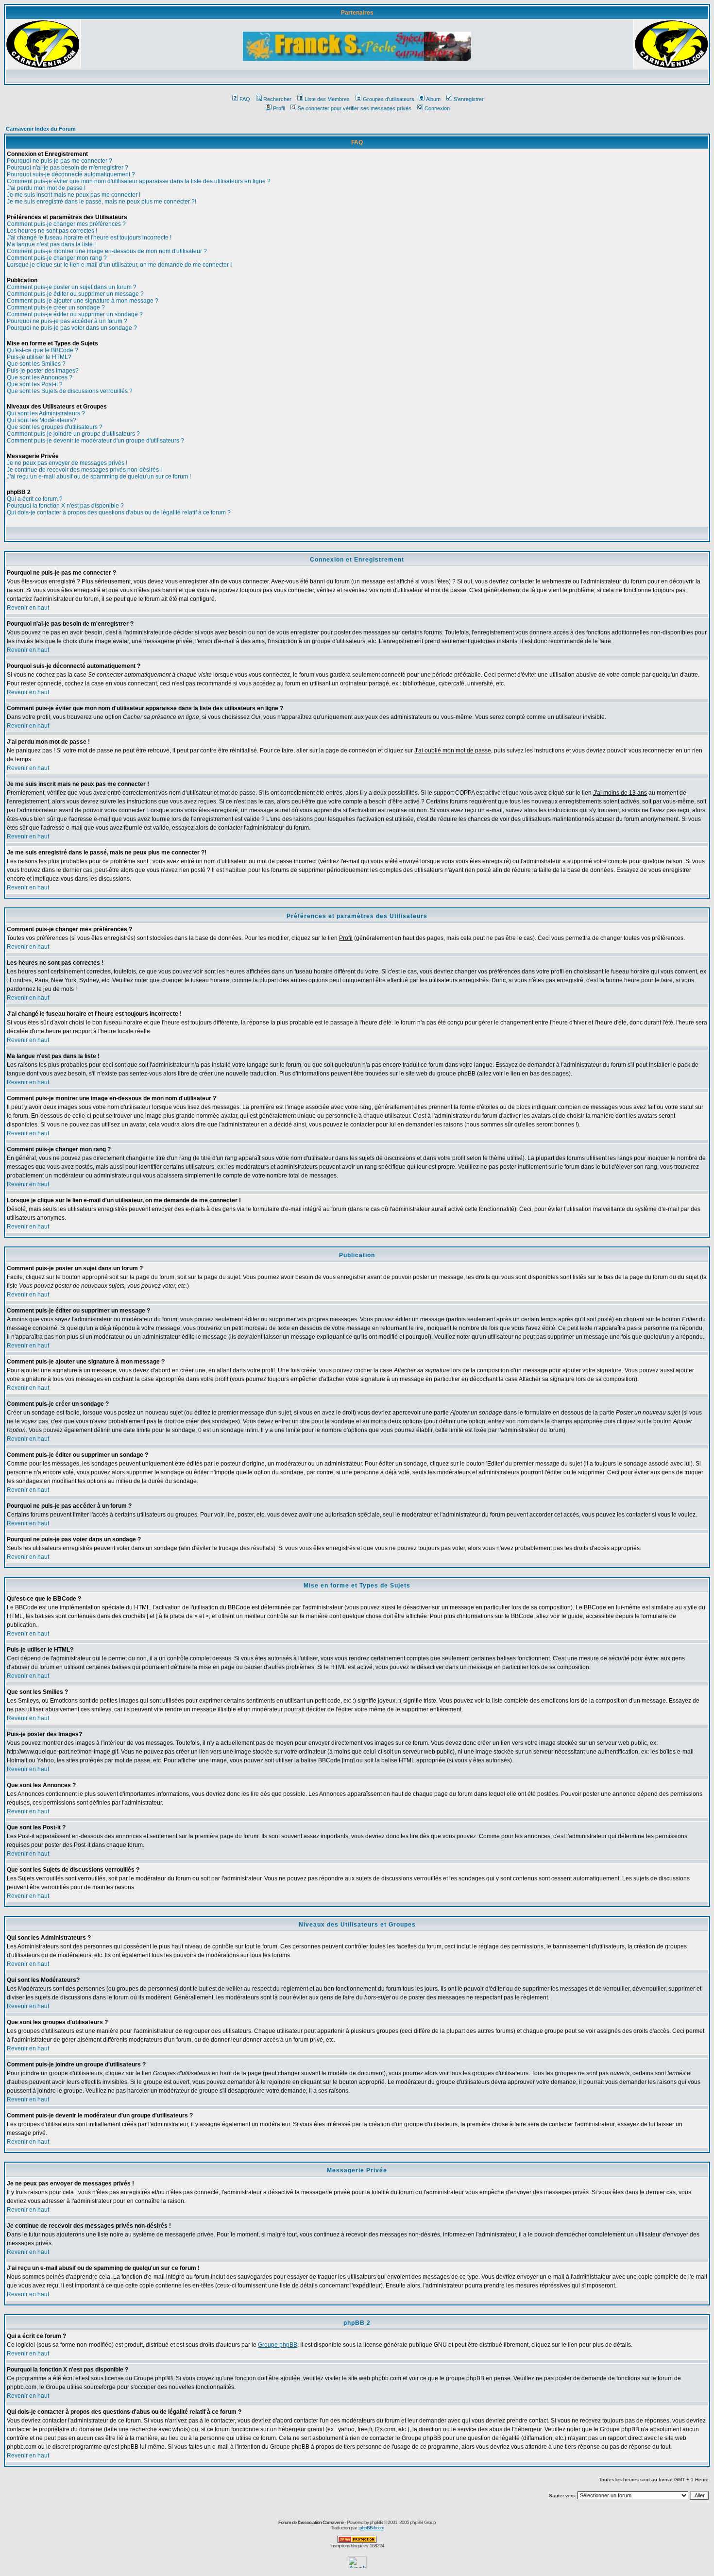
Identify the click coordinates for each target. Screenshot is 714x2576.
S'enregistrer (469, 99)
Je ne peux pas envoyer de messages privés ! (67, 463)
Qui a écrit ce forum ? (35, 499)
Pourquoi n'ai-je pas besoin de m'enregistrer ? (68, 168)
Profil (279, 108)
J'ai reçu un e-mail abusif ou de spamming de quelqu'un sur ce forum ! (99, 477)
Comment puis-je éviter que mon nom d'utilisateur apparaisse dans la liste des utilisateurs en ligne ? (139, 181)
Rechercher (277, 99)
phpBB (376, 2522)
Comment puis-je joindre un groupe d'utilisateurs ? (73, 434)
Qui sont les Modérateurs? (42, 420)
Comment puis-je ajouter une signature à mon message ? (83, 301)
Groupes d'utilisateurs (389, 99)
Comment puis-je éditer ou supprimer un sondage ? (75, 314)
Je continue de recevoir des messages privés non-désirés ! (84, 470)
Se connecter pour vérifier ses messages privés (355, 108)
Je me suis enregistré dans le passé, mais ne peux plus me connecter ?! (102, 202)
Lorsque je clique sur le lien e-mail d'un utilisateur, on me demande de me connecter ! (119, 265)
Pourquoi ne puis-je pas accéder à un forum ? (67, 321)
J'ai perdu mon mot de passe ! (46, 188)
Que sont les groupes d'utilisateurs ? (55, 427)
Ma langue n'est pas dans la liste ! (51, 244)
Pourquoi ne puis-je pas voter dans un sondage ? (72, 328)
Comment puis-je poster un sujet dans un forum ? (72, 287)
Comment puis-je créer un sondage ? (56, 307)
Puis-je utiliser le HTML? (39, 357)
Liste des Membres (327, 99)
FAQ (245, 99)
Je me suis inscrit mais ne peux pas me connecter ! (74, 195)
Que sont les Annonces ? (40, 377)
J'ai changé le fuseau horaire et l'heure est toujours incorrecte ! (89, 238)
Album (433, 99)
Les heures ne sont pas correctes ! (52, 231)
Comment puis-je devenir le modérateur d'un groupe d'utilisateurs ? (95, 441)
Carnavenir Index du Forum (41, 129)
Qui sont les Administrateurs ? (46, 413)
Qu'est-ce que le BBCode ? (42, 350)
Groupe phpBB (278, 2345)
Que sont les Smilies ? (36, 364)
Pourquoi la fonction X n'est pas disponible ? (65, 506)
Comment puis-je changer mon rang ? (57, 258)
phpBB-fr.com (372, 2528)
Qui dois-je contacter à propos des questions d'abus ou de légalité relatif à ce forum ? (119, 512)
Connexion (437, 108)
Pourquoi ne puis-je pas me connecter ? (59, 161)
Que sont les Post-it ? (35, 384)
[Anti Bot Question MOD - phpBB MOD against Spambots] (357, 2541)
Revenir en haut (28, 608)
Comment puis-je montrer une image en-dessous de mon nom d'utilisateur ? (107, 251)
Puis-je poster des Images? (43, 371)
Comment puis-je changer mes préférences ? (66, 224)
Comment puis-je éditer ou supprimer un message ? (75, 294)
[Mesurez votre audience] (357, 2566)
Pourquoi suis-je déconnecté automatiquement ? (71, 174)
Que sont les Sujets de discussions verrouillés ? (70, 391)
